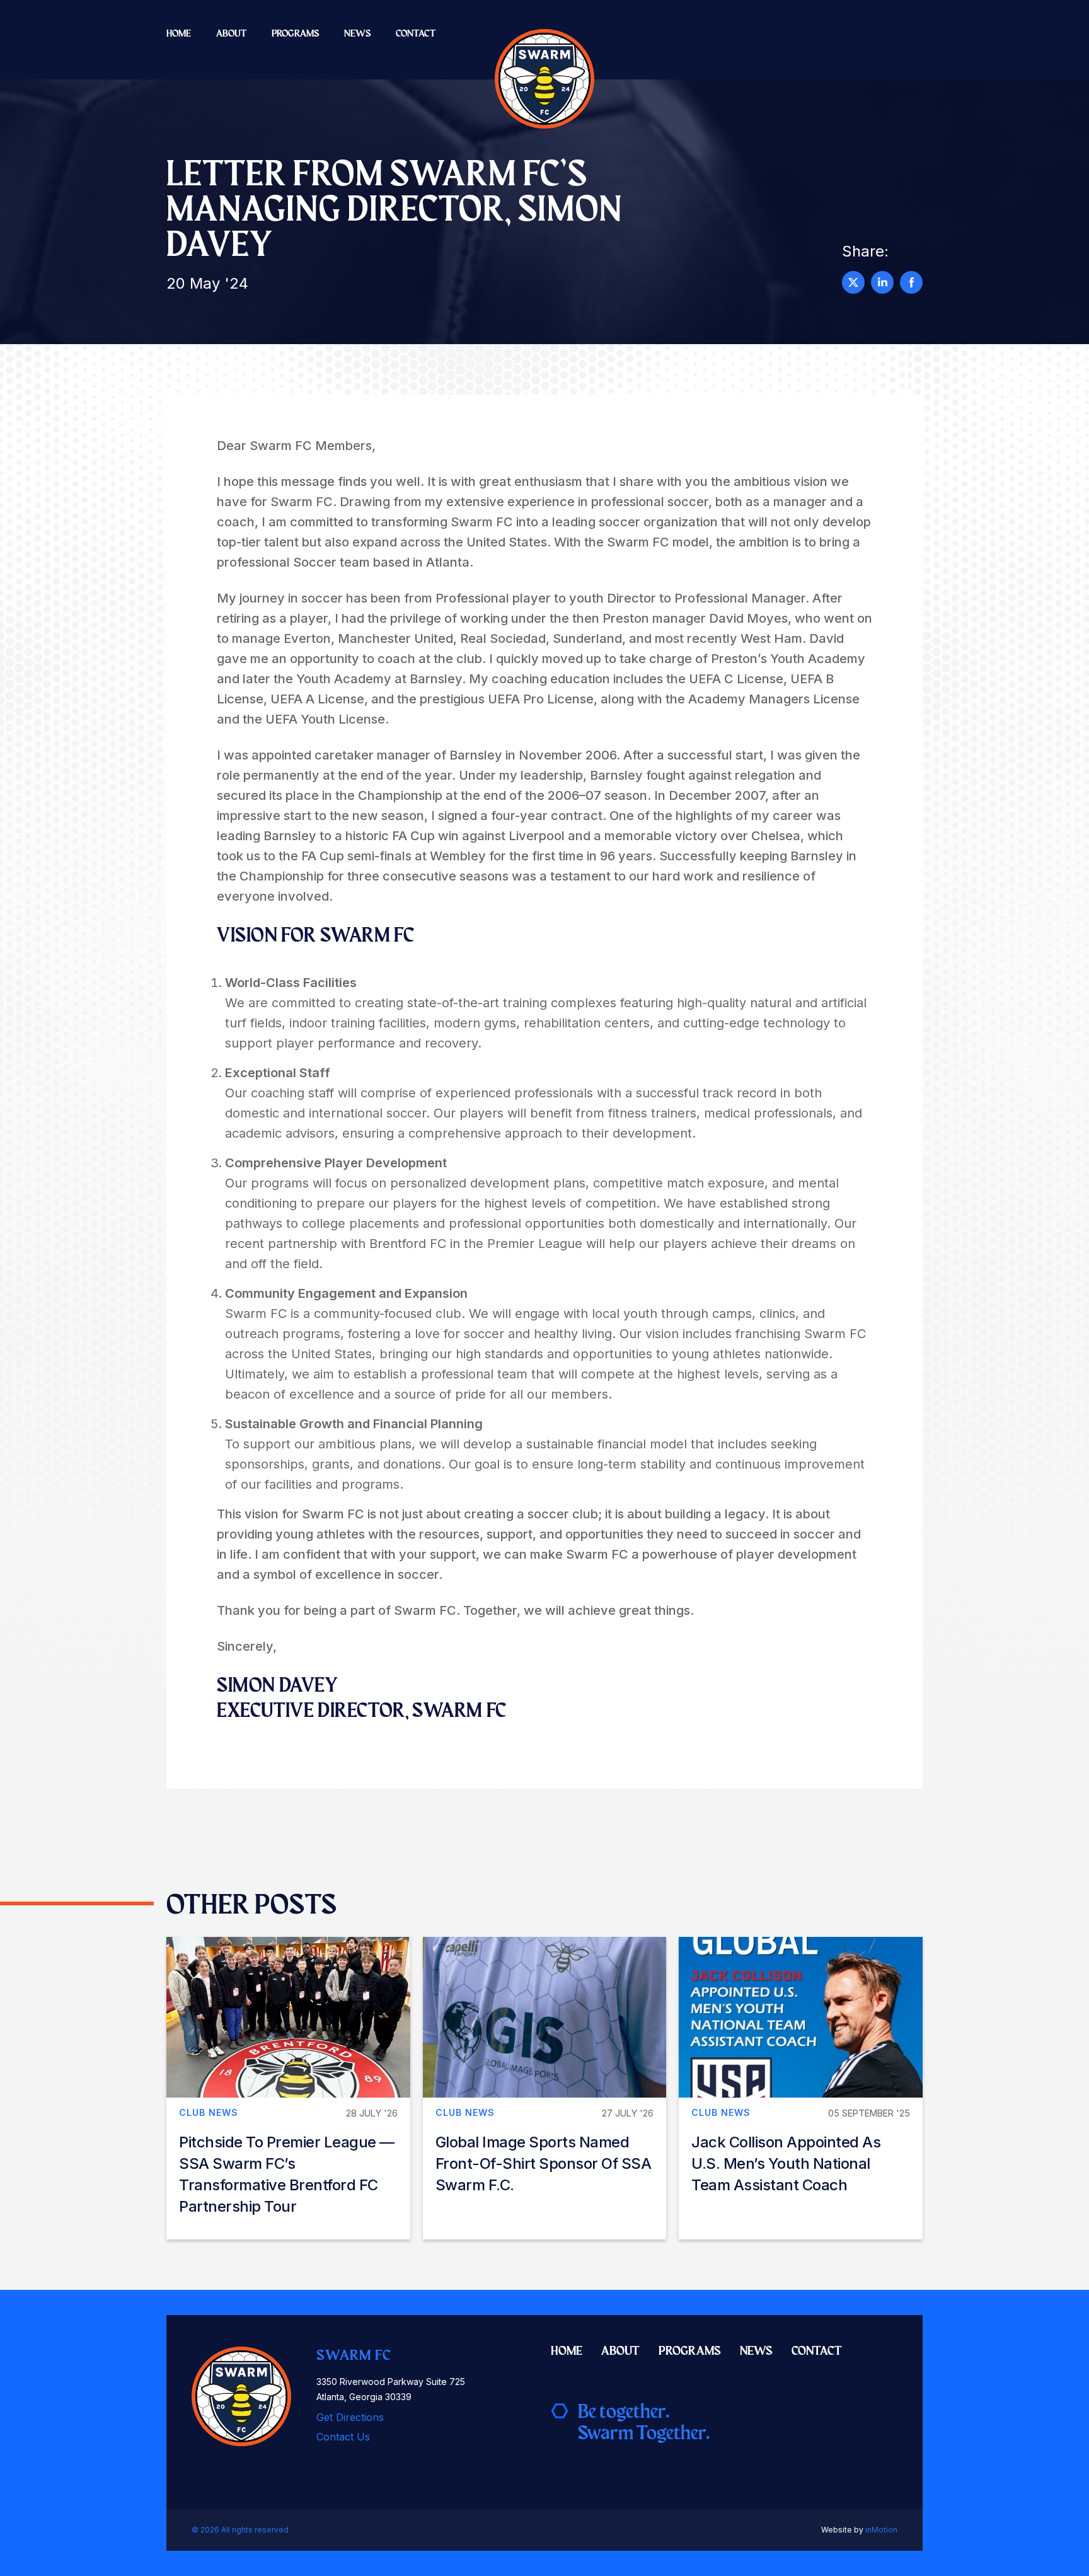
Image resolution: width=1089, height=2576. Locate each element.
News (357, 33)
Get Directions (350, 2417)
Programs (295, 33)
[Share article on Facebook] (911, 282)
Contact (416, 33)
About (231, 33)
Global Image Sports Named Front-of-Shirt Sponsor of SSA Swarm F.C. (544, 2163)
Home (179, 33)
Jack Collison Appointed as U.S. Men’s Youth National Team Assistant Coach (786, 2163)
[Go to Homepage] (544, 79)
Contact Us (343, 2437)
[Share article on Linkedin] (882, 282)
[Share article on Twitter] (853, 282)
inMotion (881, 2530)
